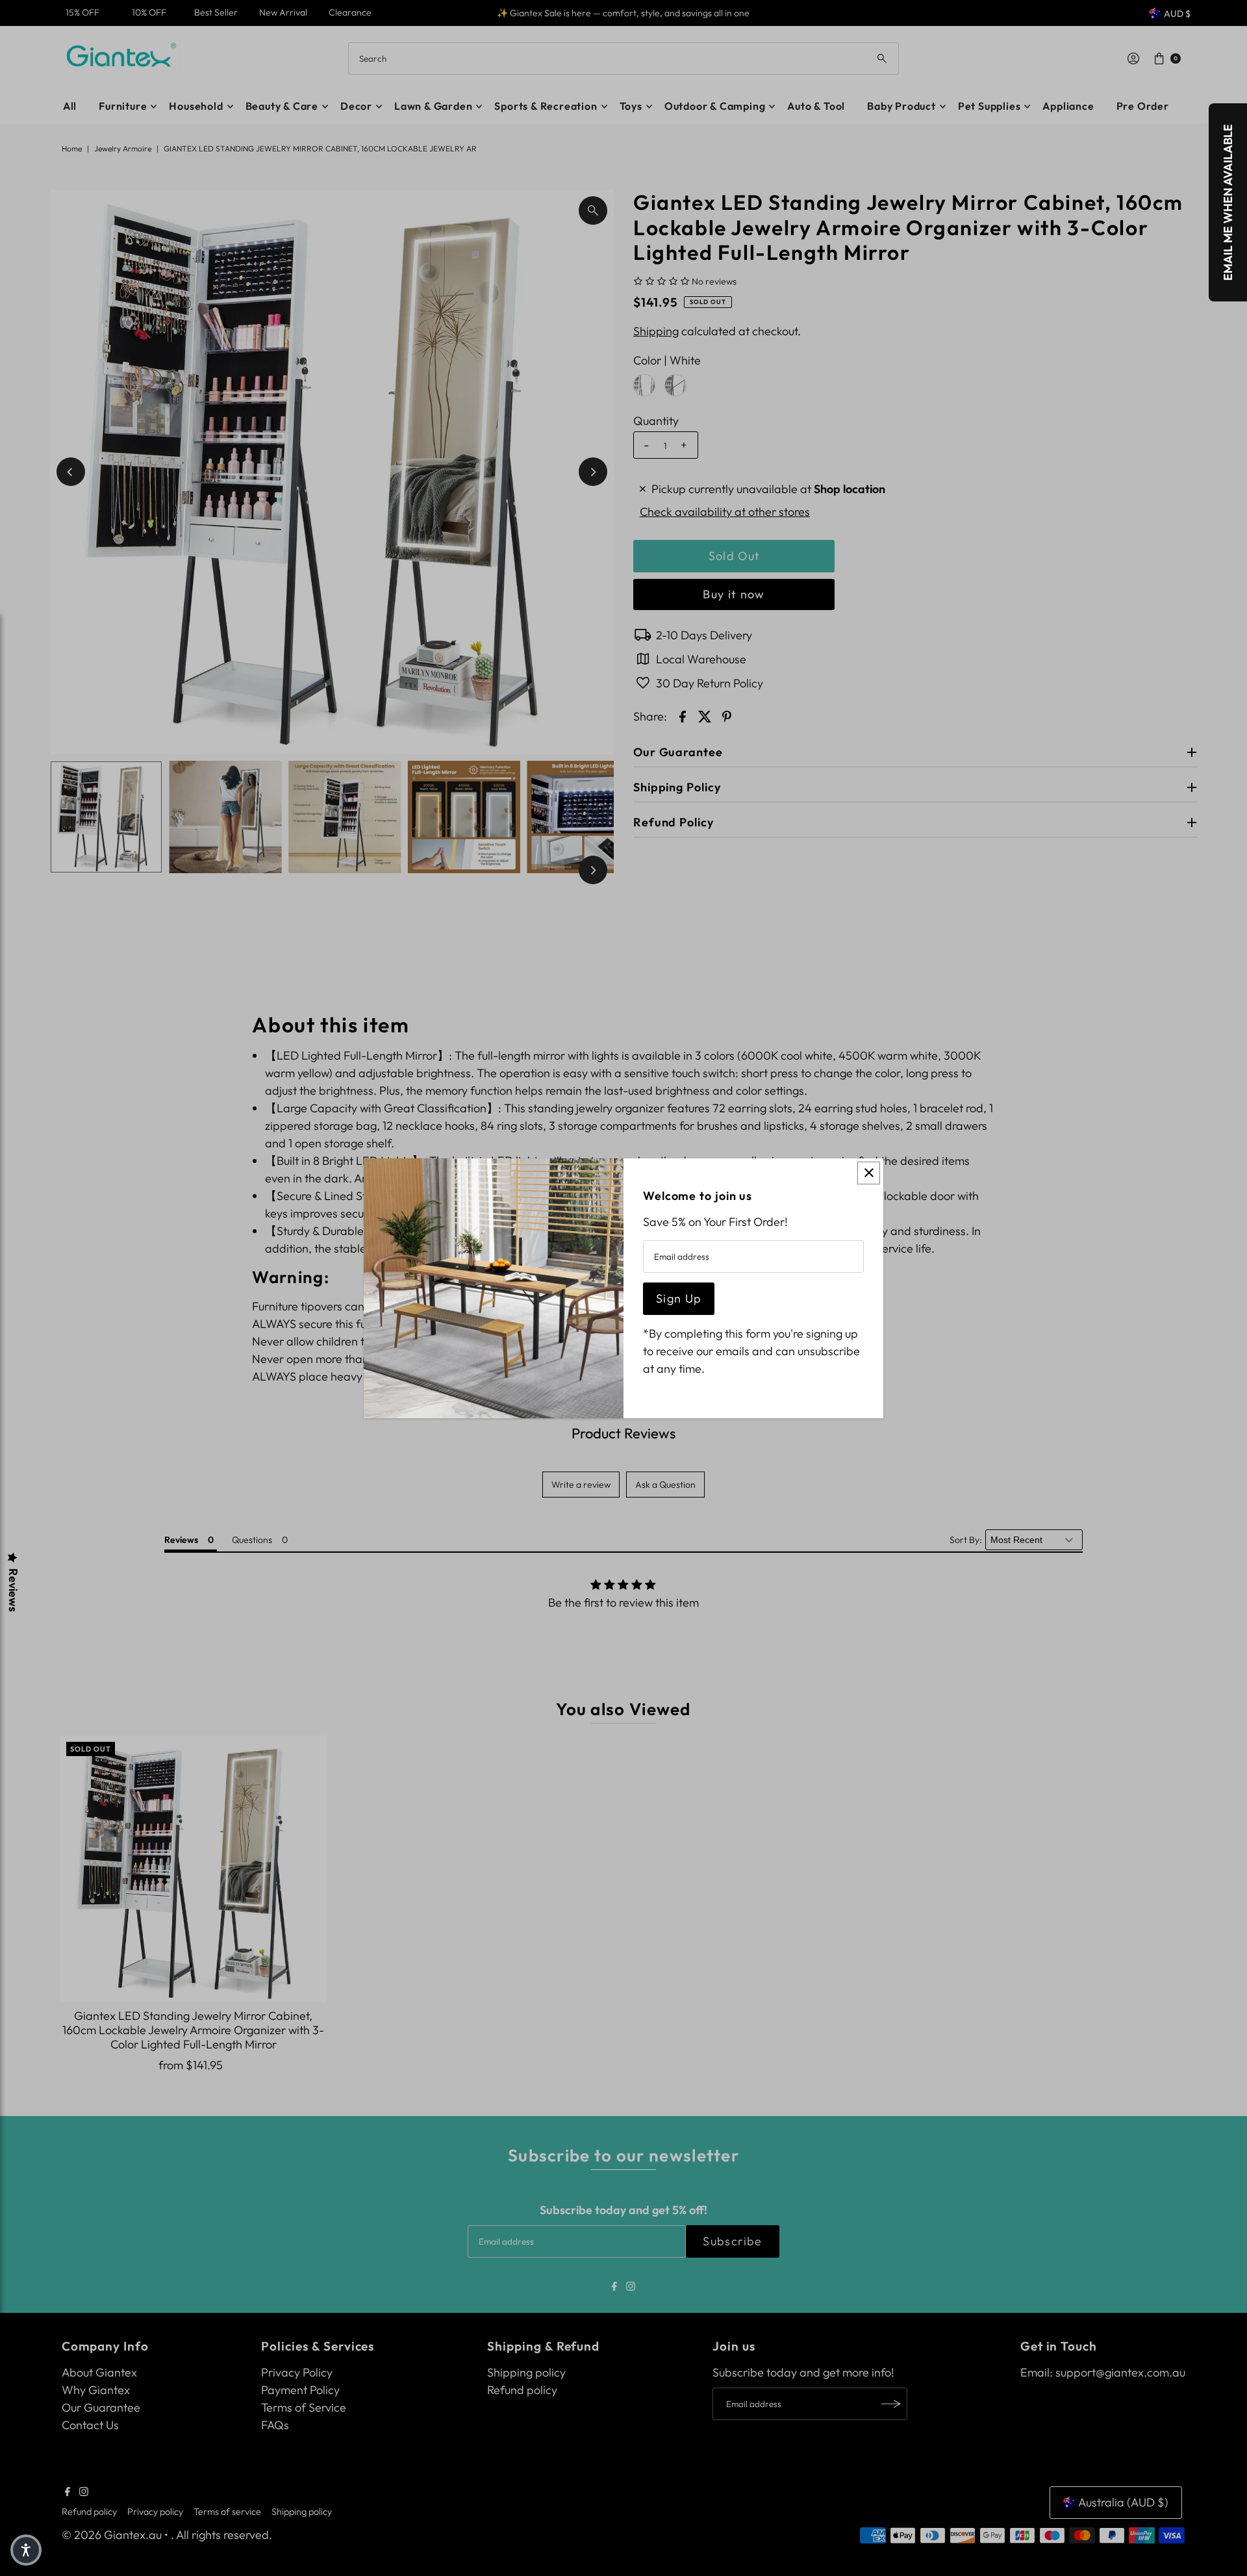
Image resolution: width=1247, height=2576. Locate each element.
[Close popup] (869, 1173)
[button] (26, 2550)
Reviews (13, 1590)
